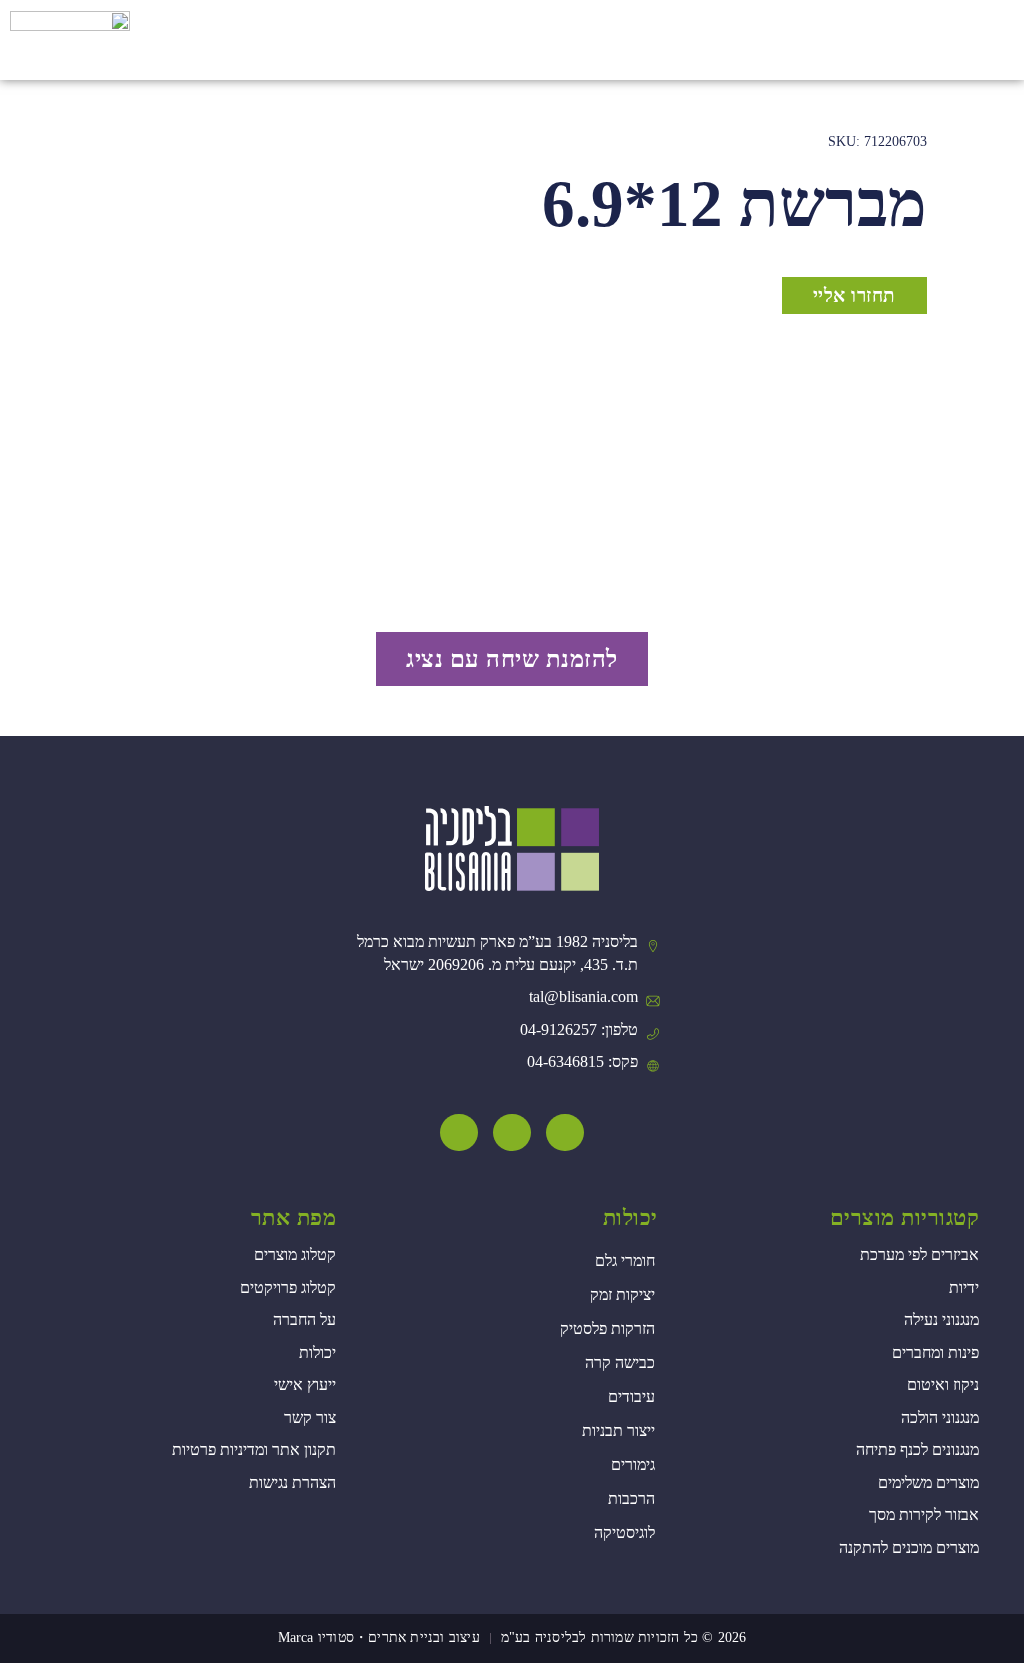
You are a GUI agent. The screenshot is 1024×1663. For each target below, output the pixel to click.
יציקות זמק (622, 1294)
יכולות (630, 1217)
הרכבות (631, 1498)
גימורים (633, 1464)
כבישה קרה (620, 1362)
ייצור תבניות (618, 1430)
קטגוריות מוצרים (905, 1217)
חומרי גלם (625, 1260)
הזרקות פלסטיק (607, 1328)
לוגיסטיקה (624, 1532)
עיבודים (631, 1396)
